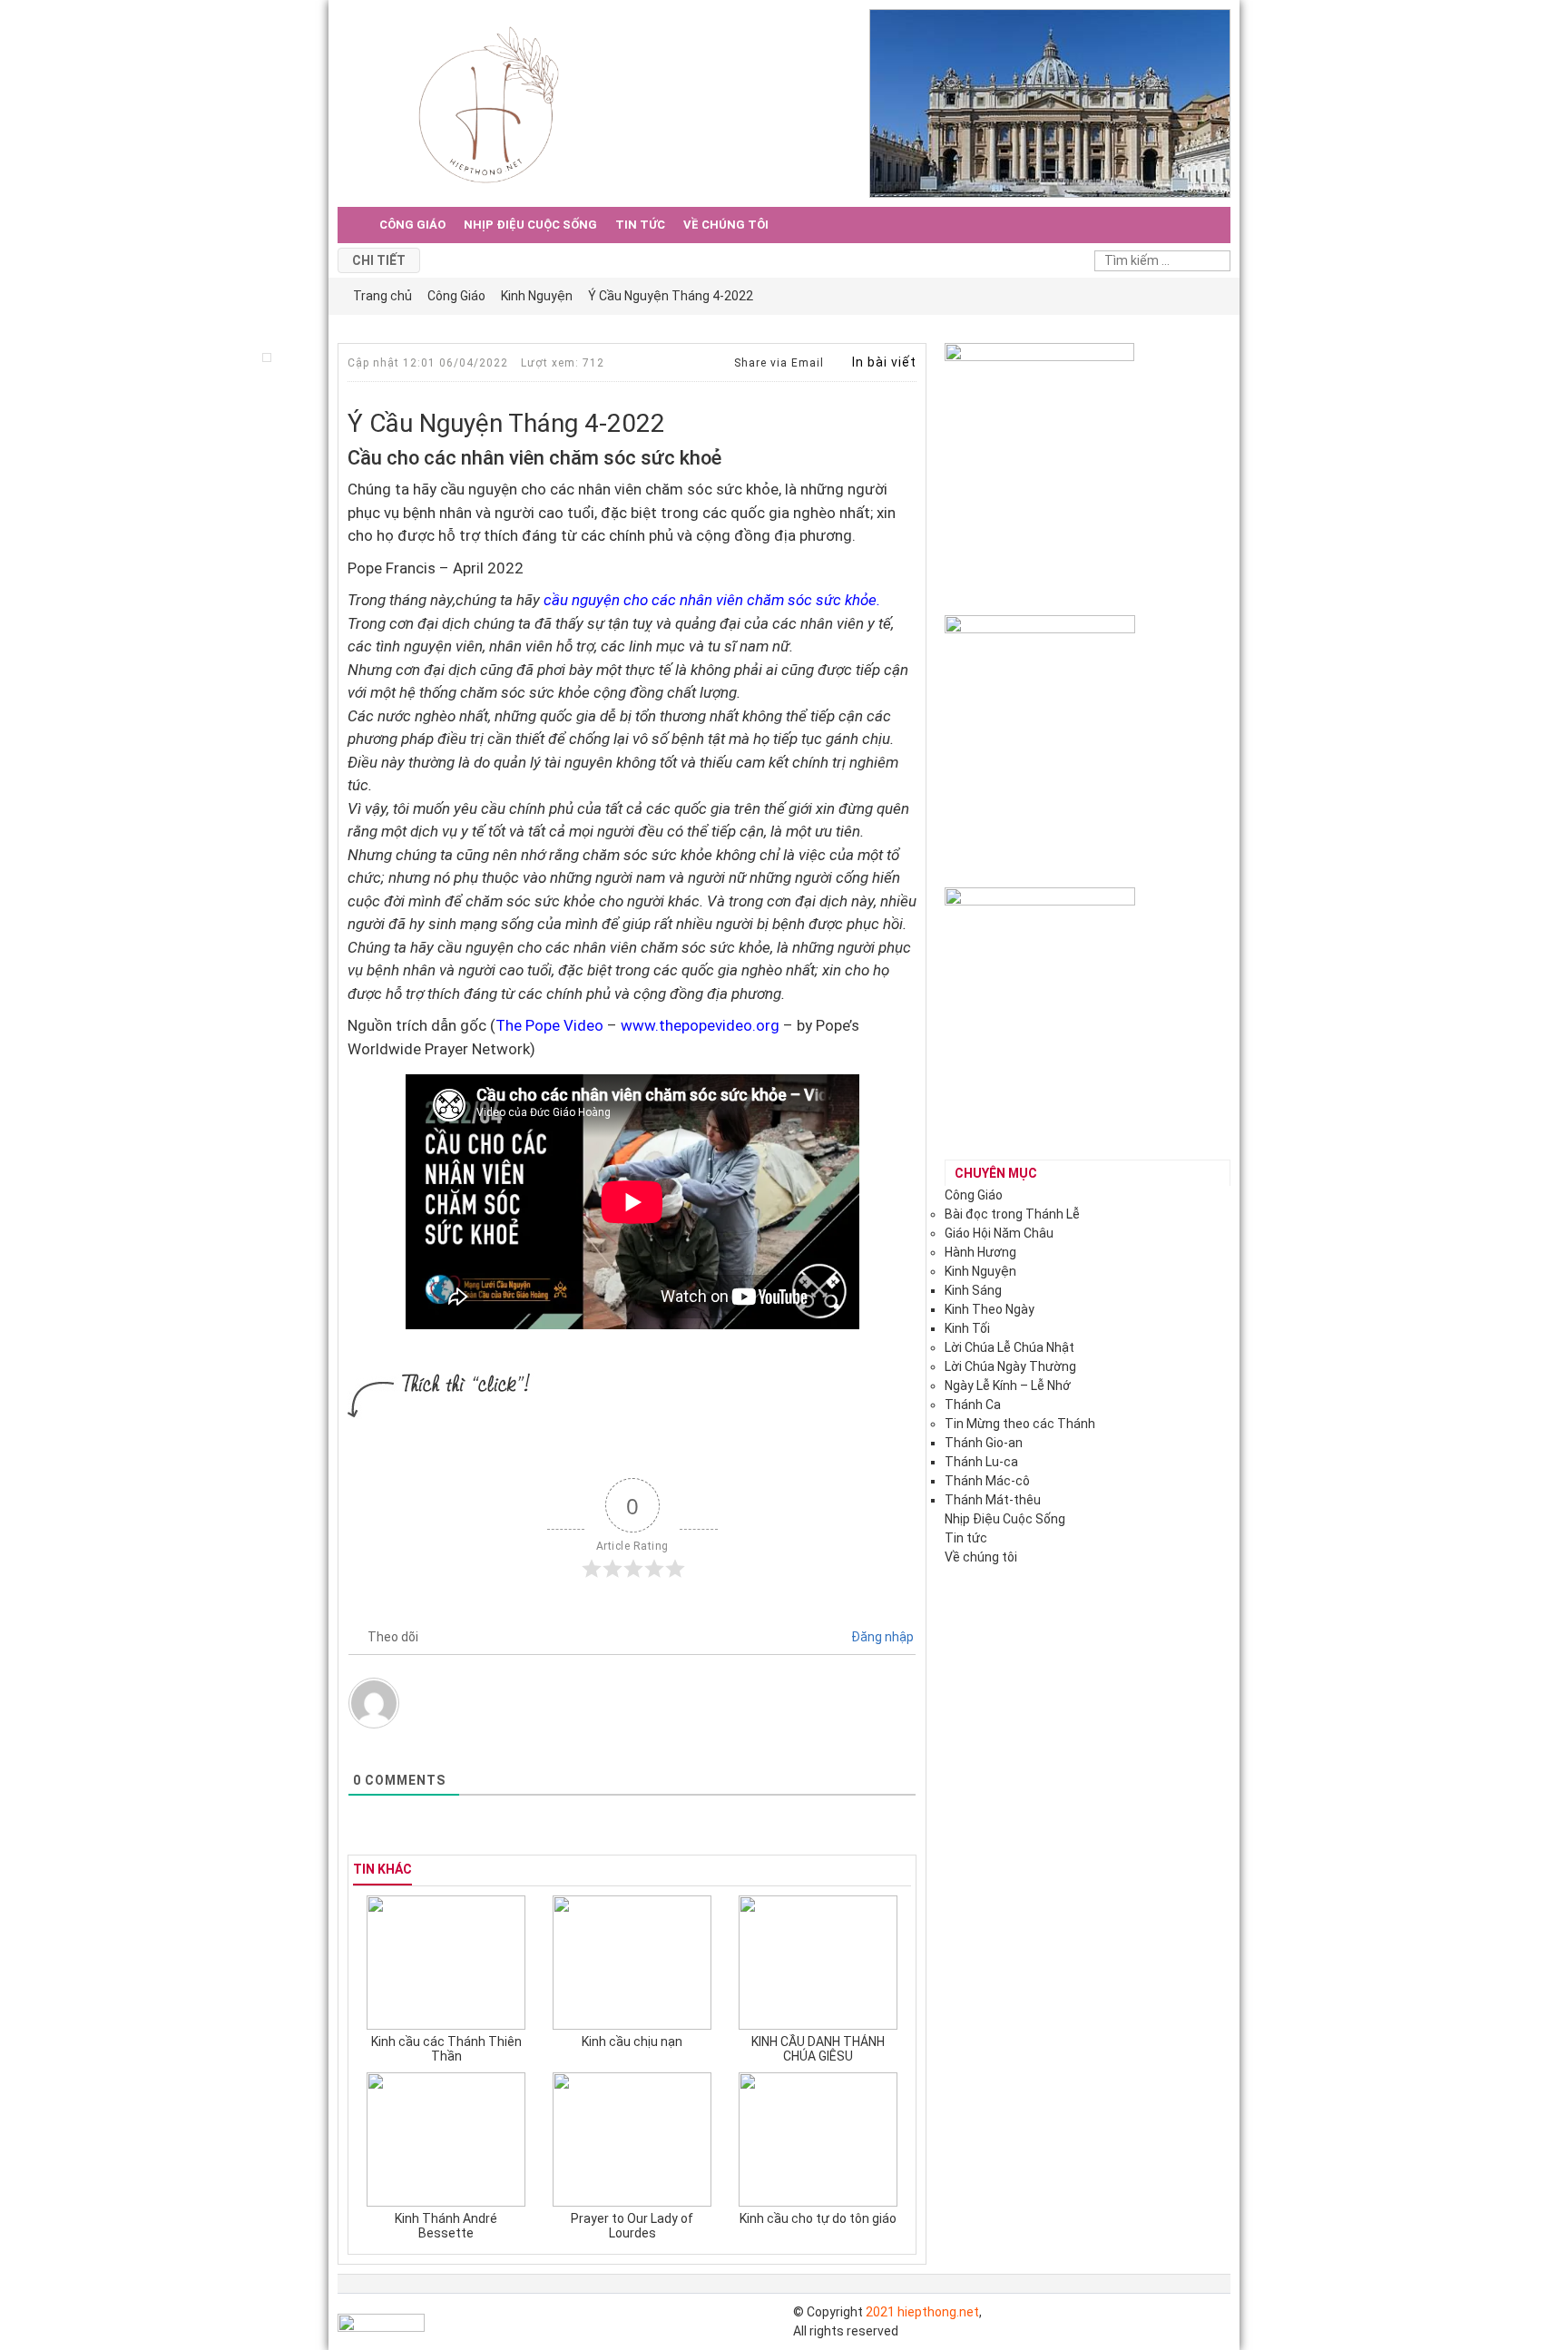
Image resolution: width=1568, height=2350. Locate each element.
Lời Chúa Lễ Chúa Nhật (1009, 1347)
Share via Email (777, 363)
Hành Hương (980, 1252)
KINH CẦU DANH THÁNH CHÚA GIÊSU (818, 2049)
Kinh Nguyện (980, 1271)
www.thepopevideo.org (700, 1025)
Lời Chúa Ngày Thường (1010, 1366)
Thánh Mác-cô (987, 1481)
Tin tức (640, 225)
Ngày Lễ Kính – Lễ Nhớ (1008, 1386)
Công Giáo (412, 225)
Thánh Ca (973, 1405)
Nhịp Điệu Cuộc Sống (530, 225)
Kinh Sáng (973, 1290)
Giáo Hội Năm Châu (999, 1233)
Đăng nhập (881, 1637)
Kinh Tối (967, 1328)
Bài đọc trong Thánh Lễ (1012, 1214)
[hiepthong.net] (489, 103)
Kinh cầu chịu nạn (632, 2042)
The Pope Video (549, 1025)
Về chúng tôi (726, 225)
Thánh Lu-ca (981, 1462)
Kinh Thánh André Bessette (446, 2226)
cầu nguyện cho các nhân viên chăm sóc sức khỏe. (712, 600)
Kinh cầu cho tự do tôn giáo (818, 2218)
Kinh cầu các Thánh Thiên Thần (446, 2049)
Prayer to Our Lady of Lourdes (632, 2226)
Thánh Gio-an (984, 1443)
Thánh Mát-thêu (993, 1500)
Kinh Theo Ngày (990, 1309)
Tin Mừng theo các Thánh (1020, 1424)
